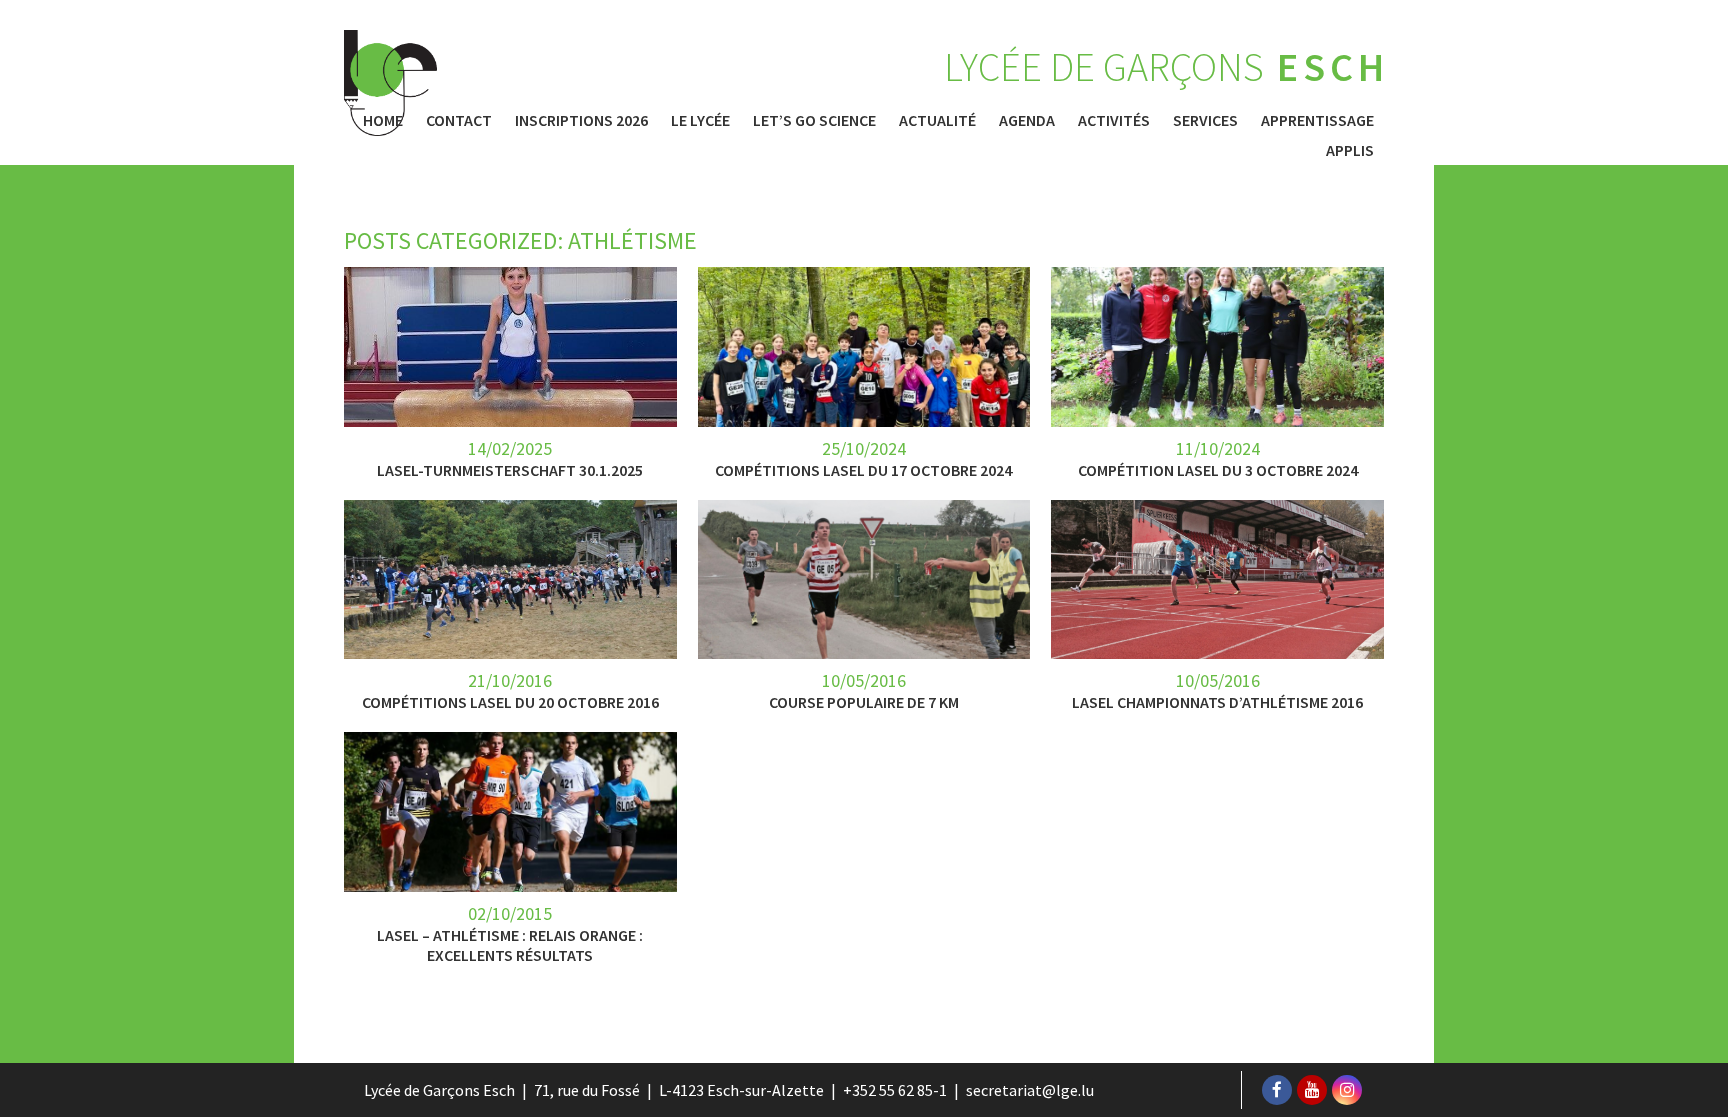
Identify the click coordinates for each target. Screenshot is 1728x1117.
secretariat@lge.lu (1030, 1090)
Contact (459, 120)
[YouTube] (1312, 1090)
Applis (1350, 150)
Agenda (1027, 120)
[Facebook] (1277, 1090)
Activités (1114, 120)
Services (1205, 120)
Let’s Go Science (814, 120)
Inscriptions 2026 (581, 120)
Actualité (937, 120)
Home (383, 120)
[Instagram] (1347, 1090)
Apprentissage (1317, 120)
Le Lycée (700, 120)
